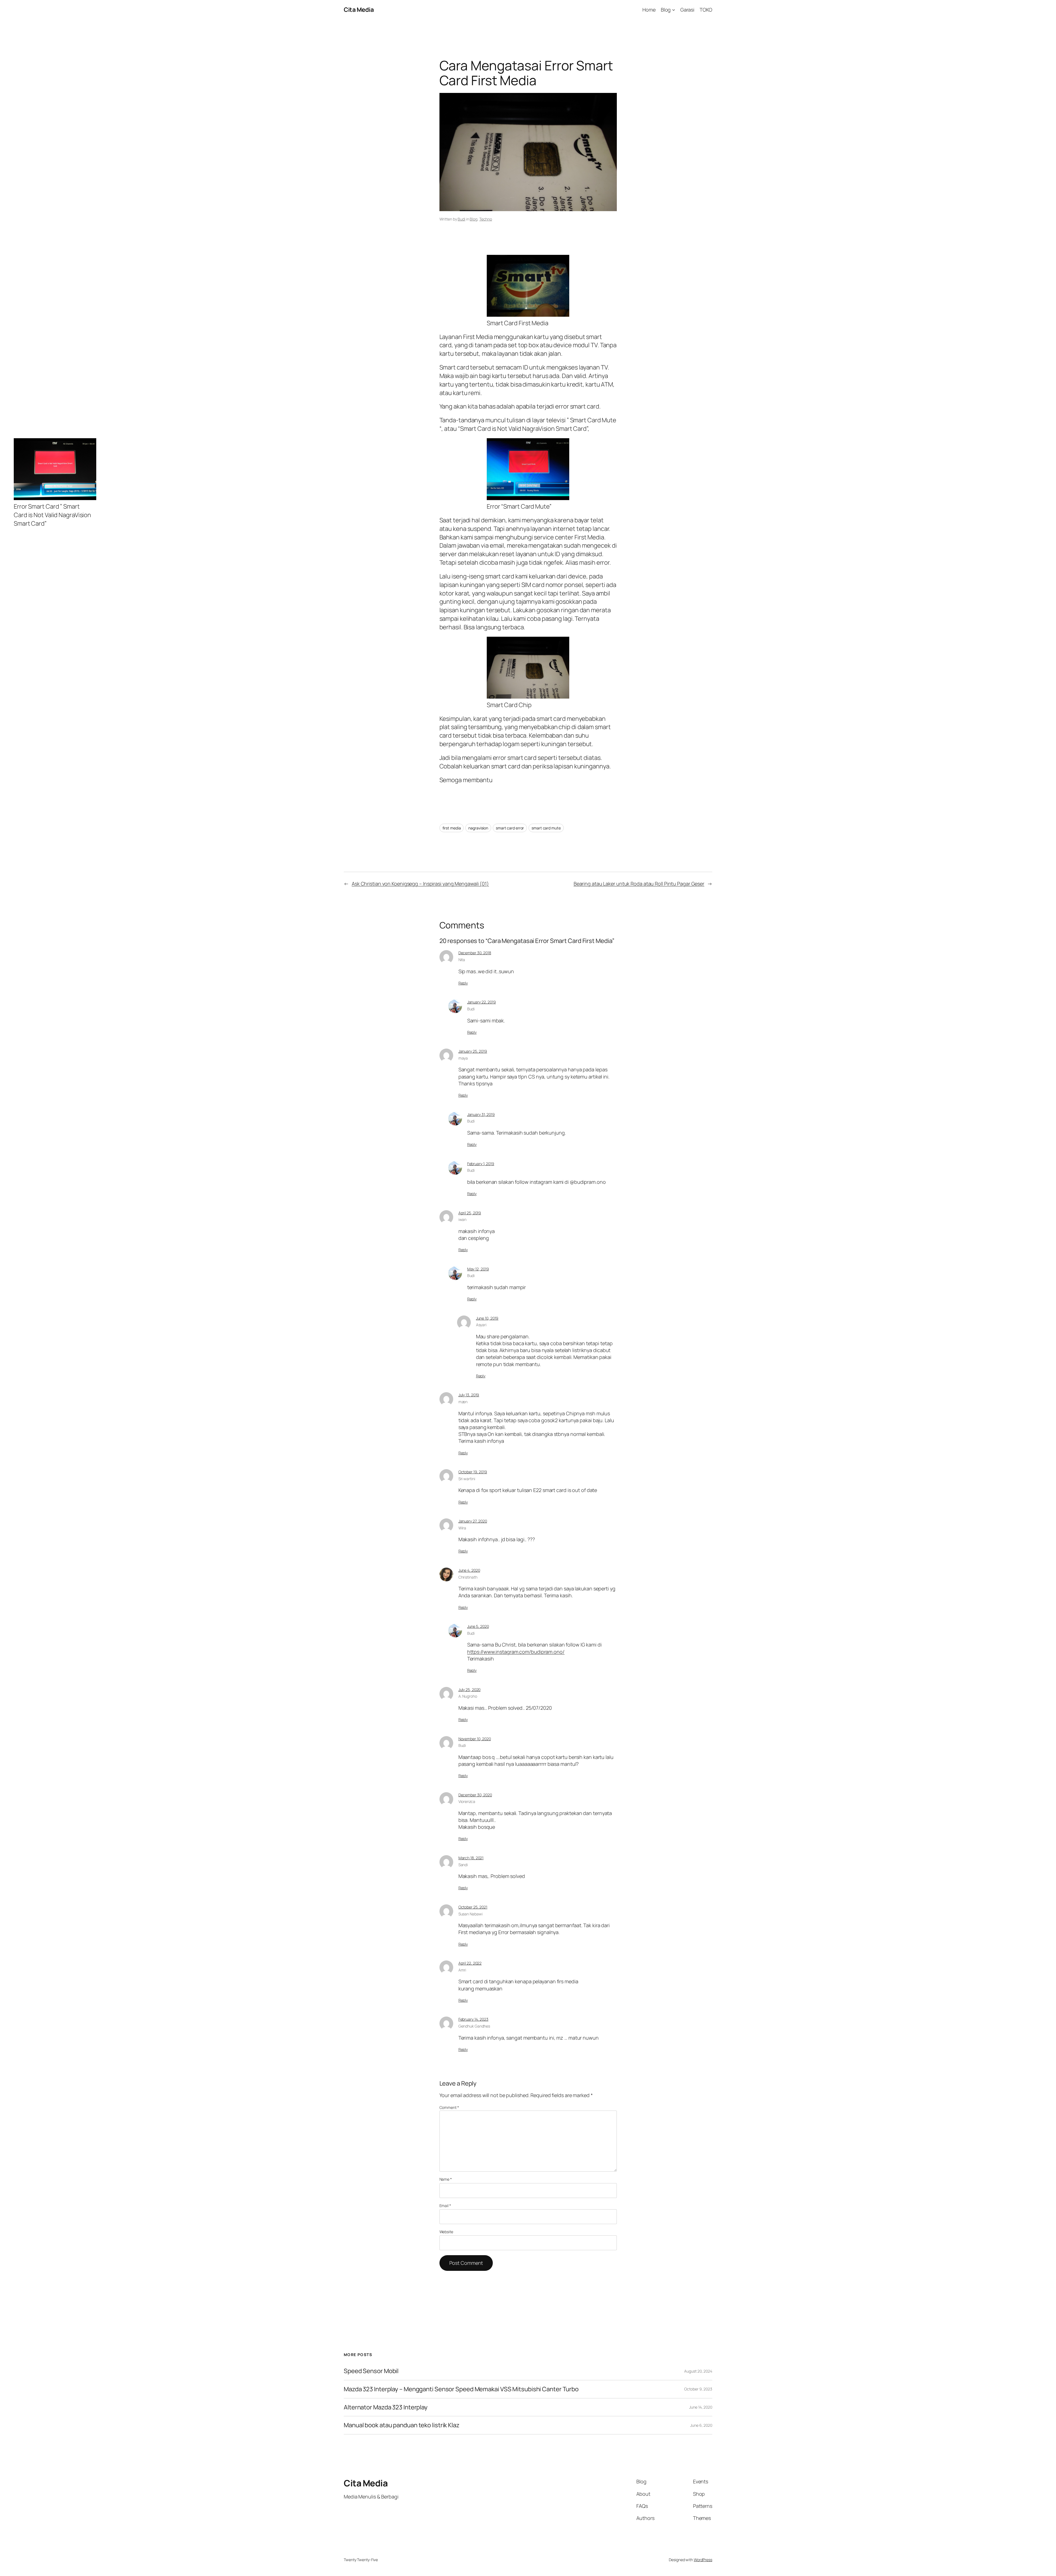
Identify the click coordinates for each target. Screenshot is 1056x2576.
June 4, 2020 (469, 1570)
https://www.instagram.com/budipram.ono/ (516, 1652)
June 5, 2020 (478, 1626)
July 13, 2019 (469, 1395)
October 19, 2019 (473, 1472)
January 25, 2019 (473, 1051)
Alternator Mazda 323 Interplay (386, 2407)
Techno (486, 219)
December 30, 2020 (475, 1795)
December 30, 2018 (475, 953)
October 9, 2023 (698, 2389)
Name (446, 2179)
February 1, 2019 (481, 1164)
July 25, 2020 (470, 1690)
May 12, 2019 (478, 1269)
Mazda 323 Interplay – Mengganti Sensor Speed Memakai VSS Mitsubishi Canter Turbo (461, 2389)
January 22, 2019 (482, 1002)
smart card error (510, 828)
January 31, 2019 (481, 1114)
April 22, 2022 (470, 1963)
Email (445, 2206)
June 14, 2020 (701, 2407)
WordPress (703, 2560)
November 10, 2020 (475, 1739)
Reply (463, 983)
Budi (461, 219)
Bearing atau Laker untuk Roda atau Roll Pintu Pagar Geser (639, 884)
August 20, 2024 (698, 2371)
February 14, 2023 (473, 2019)
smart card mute (546, 828)
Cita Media (359, 10)
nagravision (478, 828)
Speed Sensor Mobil (371, 2371)
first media (452, 828)
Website (446, 2232)
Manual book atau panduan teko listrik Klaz (402, 2425)
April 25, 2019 (470, 1213)
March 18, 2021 (471, 1858)
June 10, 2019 (487, 1318)
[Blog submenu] (674, 10)
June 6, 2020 (701, 2425)
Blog (474, 219)
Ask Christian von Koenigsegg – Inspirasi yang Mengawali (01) (420, 884)
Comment (449, 2107)
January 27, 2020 (473, 1521)
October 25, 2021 (473, 1907)
